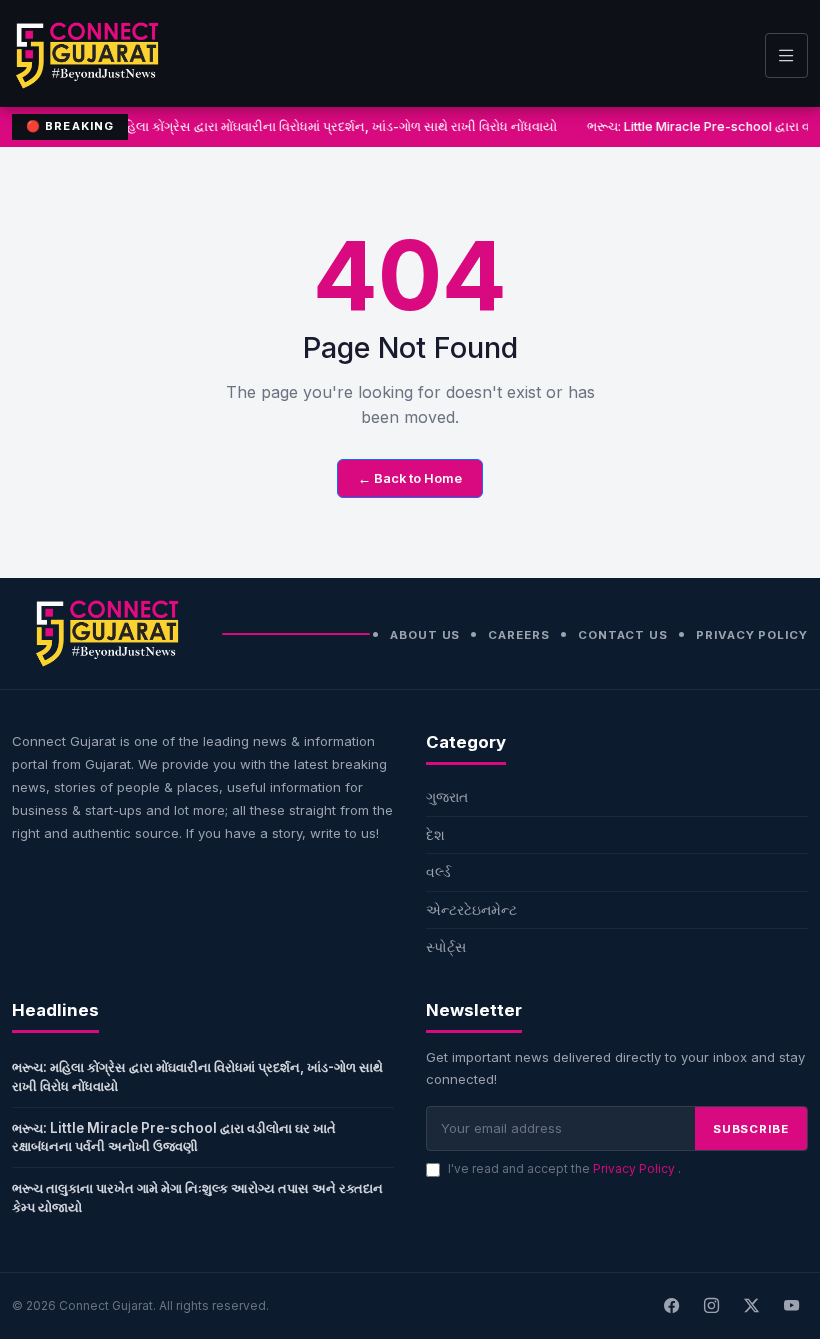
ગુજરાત (447, 796)
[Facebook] (671, 1306)
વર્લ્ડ (438, 871)
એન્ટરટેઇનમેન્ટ (471, 909)
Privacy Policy (752, 635)
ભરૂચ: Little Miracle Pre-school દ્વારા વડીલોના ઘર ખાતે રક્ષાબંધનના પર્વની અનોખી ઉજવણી (174, 1137)
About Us (425, 635)
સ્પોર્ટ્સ (446, 946)
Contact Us (623, 635)
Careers (518, 635)
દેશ (435, 834)
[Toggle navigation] (786, 55)
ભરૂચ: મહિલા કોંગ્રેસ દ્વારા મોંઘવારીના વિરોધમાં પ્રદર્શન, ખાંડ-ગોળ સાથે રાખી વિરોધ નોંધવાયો (316, 126)
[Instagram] (711, 1306)
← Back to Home (410, 478)
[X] (751, 1306)
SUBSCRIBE (751, 1129)
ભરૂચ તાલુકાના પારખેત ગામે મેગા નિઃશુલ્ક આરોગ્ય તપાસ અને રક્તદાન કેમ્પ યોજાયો (197, 1197)
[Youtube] (791, 1306)
